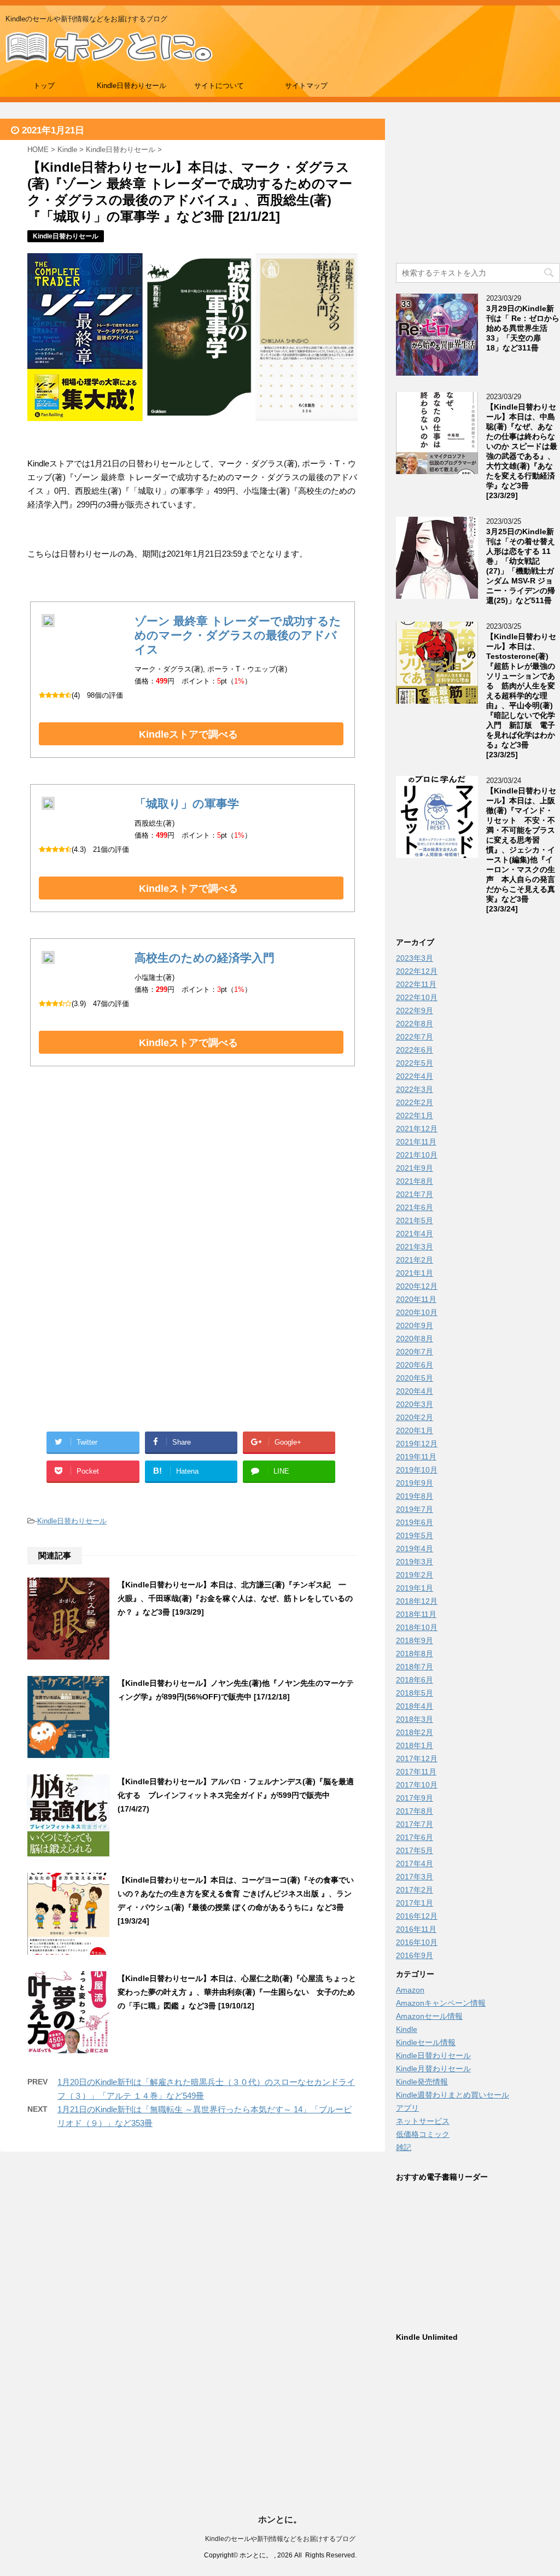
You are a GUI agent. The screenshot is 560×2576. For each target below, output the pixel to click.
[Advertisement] (192, 1187)
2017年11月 (416, 1772)
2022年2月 (415, 1102)
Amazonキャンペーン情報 (441, 2003)
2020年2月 (415, 1417)
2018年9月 (415, 1640)
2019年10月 (417, 1470)
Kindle (407, 2029)
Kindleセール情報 (426, 2042)
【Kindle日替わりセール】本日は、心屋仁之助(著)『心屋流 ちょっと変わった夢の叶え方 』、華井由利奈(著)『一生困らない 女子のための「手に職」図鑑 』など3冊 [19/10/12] (237, 1992)
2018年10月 (417, 1627)
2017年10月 (417, 1785)
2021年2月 (415, 1260)
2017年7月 (415, 1824)
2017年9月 (415, 1798)
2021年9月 (415, 1168)
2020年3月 (415, 1404)
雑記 (404, 2147)
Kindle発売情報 (422, 2082)
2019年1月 (415, 1588)
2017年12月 (417, 1759)
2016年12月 (417, 1916)
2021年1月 (415, 1273)
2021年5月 (415, 1220)
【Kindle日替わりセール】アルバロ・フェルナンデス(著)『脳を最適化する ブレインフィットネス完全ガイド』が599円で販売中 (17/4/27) (236, 1795)
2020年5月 (415, 1378)
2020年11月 (416, 1299)
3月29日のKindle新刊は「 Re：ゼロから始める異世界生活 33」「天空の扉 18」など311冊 (523, 328)
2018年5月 (415, 1693)
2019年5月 (415, 1535)
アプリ (407, 2108)
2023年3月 (415, 958)
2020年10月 (417, 1312)
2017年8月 (415, 1811)
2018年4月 (415, 1706)
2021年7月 (415, 1194)
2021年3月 (415, 1247)
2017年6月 (415, 1837)
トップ (44, 86)
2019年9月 (415, 1483)
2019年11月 (416, 1457)
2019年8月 (415, 1496)
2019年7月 (415, 1509)
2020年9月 (415, 1325)
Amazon (410, 1990)
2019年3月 (415, 1562)
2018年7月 (415, 1667)
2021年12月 (417, 1129)
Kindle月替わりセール (433, 2069)
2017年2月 (415, 1890)
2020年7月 (415, 1352)
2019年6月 (415, 1522)
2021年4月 (415, 1234)
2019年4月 (415, 1549)
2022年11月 (416, 984)
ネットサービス (423, 2121)
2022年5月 (415, 1063)
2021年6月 (415, 1207)
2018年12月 (417, 1601)
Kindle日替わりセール (132, 86)
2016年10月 (417, 1942)
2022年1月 (415, 1115)
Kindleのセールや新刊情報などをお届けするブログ (280, 2539)
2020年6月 (415, 1365)
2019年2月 (415, 1575)
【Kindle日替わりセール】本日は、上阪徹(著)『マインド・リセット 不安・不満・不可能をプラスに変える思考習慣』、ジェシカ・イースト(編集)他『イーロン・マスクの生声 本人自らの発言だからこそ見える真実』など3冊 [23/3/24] (521, 850)
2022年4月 (415, 1076)
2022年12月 (417, 971)
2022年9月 (415, 1010)
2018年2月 (415, 1732)
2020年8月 (415, 1339)
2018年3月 (415, 1719)
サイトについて (219, 86)
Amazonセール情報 (429, 2016)
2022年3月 (415, 1089)
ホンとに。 (280, 2519)
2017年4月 (415, 1864)
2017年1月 (415, 1903)
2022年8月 (415, 1024)
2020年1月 (415, 1430)
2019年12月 (417, 1444)
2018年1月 (415, 1745)
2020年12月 (417, 1286)
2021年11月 (416, 1142)
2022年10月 (417, 997)
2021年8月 (415, 1181)
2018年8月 (415, 1654)
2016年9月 (415, 1955)
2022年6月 (415, 1050)
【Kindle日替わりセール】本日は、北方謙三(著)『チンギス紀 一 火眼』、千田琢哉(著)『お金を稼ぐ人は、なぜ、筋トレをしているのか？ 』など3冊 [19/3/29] (236, 1598)
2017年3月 (415, 1877)
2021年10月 (417, 1155)
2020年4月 (415, 1391)
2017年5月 (415, 1850)
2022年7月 (415, 1037)
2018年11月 (416, 1614)
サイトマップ (306, 86)
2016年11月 (416, 1929)
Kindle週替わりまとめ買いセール (453, 2095)
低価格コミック (423, 2134)
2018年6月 (415, 1680)
